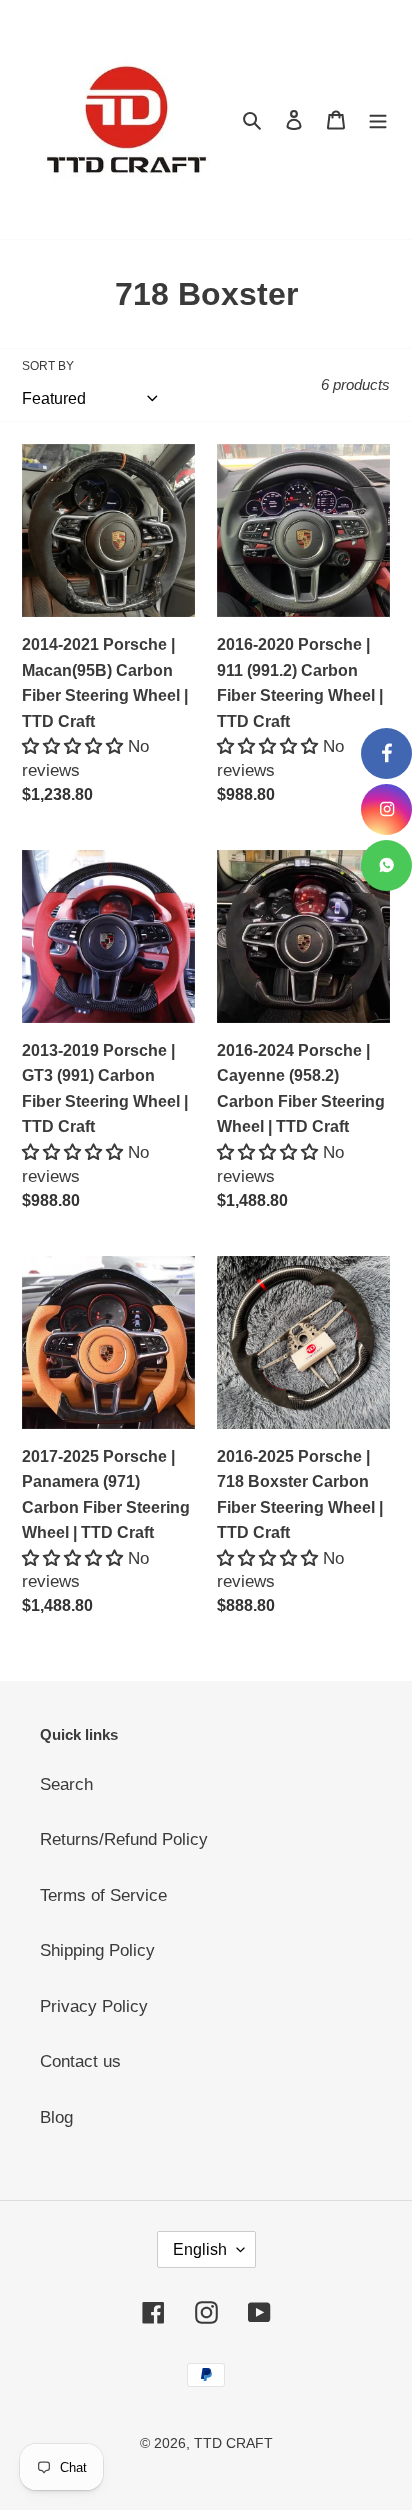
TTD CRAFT (233, 2443)
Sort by (48, 366)
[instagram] (386, 809)
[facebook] (386, 753)
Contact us (80, 2061)
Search (66, 1784)
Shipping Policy (97, 1950)
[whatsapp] (386, 865)
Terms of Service (103, 1895)
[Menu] (378, 120)
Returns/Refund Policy (124, 1839)
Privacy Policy (94, 2006)
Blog (56, 2117)
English (200, 2249)
